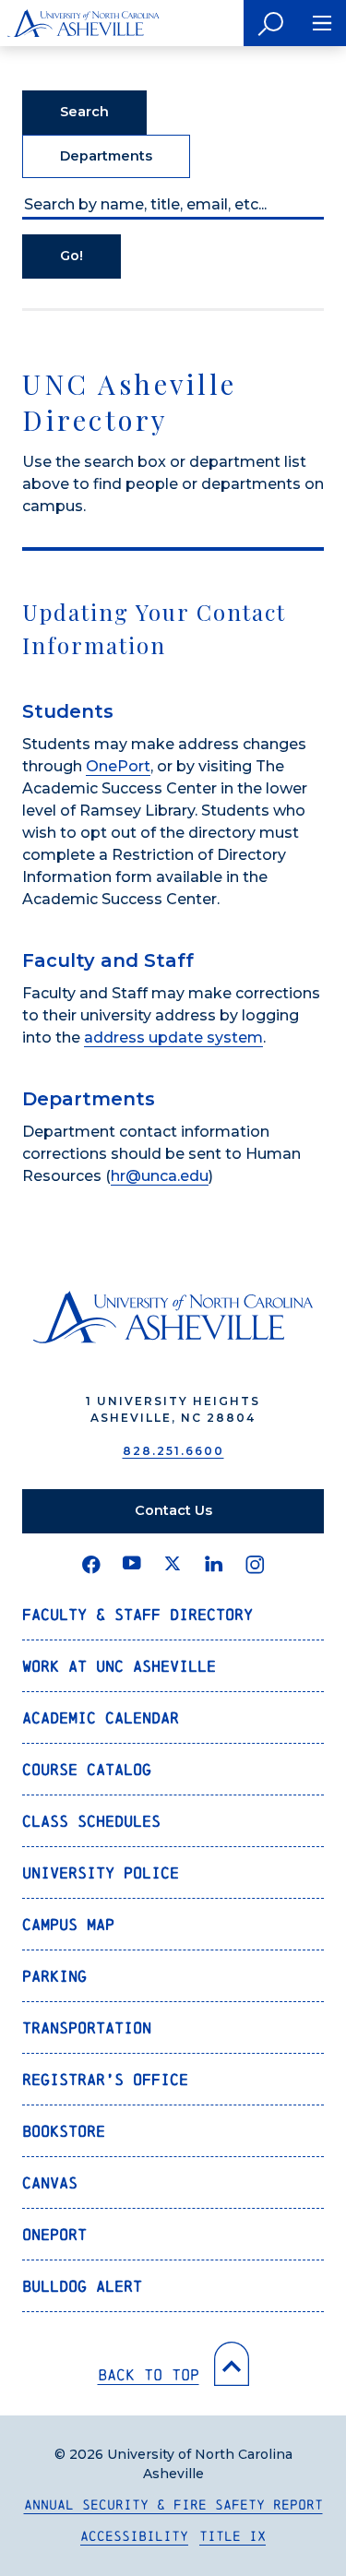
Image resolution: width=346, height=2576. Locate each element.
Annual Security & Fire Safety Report (173, 2504)
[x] (173, 1565)
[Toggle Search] (271, 23)
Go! (72, 256)
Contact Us (173, 1510)
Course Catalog (87, 1769)
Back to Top (149, 2374)
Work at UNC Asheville (119, 1666)
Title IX (233, 2536)
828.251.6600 (173, 1451)
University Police (101, 1872)
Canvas (50, 2182)
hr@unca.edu (160, 1176)
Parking (54, 1976)
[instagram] (255, 1565)
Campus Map (68, 1924)
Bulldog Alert (82, 2286)
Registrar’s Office (105, 2079)
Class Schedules (91, 1821)
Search (84, 112)
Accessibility (134, 2536)
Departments (106, 156)
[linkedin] (214, 1565)
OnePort (118, 766)
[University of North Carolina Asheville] (84, 23)
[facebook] (91, 1565)
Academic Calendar (101, 1717)
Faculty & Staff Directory (137, 1614)
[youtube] (132, 1565)
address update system (173, 1038)
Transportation (87, 2027)
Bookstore (64, 2131)
